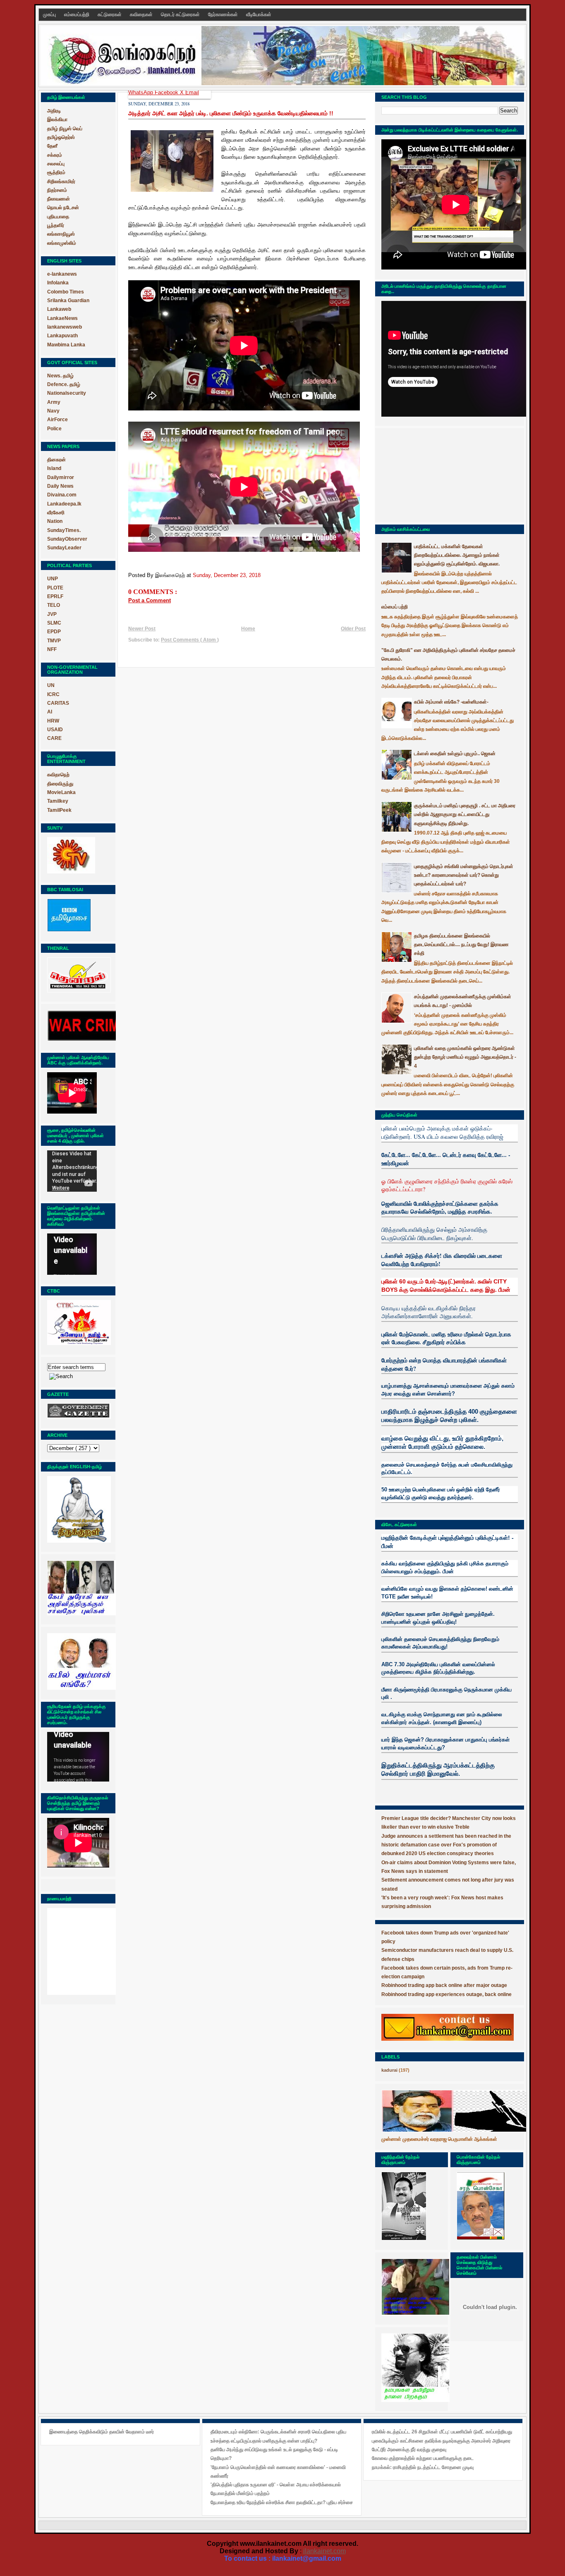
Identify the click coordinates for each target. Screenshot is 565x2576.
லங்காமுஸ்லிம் (62, 243)
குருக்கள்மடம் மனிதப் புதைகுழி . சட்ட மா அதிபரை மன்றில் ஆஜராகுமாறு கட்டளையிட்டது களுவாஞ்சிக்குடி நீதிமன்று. (465, 815)
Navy (53, 411)
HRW (53, 721)
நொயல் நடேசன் (63, 208)
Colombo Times (66, 292)
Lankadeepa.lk (64, 504)
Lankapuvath (62, 336)
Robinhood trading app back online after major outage (444, 1985)
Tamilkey (58, 801)
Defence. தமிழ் (64, 384)
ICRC (53, 694)
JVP (52, 614)
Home (248, 629)
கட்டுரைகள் (110, 14)
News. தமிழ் (60, 376)
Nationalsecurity (67, 393)
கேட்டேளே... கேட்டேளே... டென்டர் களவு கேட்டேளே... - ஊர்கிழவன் (446, 1159)
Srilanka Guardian (68, 301)
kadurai (389, 2070)
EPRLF (55, 596)
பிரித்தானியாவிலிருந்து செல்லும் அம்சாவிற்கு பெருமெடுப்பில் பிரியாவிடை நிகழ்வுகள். (434, 1234)
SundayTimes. (64, 530)
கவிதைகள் (142, 14)
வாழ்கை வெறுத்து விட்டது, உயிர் (423, 1438)
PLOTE (55, 588)
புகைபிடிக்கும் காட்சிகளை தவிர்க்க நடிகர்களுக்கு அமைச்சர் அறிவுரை (441, 2441)
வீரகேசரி (56, 513)
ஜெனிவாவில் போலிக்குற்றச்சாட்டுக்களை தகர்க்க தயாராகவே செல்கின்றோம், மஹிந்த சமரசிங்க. (440, 1208)
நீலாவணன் (59, 199)
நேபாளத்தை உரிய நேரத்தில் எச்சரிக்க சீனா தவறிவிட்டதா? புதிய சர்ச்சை (282, 2502)
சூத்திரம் (56, 172)
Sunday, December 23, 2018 (227, 575)
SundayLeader (64, 548)
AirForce (57, 420)
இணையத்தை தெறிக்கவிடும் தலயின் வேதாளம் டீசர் (102, 2432)
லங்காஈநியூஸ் (61, 234)
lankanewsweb (65, 327)
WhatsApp (141, 92)
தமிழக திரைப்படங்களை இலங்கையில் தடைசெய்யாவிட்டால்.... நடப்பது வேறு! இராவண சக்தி (461, 945)
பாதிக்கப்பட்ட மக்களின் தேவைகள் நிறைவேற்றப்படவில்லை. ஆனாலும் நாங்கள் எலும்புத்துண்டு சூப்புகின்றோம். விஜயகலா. (457, 555)
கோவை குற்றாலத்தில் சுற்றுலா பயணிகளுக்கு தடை (423, 2458)
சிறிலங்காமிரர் (61, 181)
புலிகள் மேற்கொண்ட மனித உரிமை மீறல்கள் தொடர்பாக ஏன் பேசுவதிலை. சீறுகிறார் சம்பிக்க (446, 1338)
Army (54, 402)
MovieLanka (61, 792)
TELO (54, 605)
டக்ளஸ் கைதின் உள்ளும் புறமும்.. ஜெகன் (455, 754)
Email (192, 92)
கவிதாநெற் (58, 775)
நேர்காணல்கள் (224, 14)
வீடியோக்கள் (259, 14)
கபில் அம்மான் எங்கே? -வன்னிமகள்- (451, 702)
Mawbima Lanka (66, 345)
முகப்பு (50, 14)
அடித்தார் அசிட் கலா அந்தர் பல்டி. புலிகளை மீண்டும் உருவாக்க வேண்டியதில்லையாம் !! (231, 113)
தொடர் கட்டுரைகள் (181, 14)
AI (50, 712)
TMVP (54, 641)
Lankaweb (59, 309)
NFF (52, 649)
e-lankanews (62, 274)
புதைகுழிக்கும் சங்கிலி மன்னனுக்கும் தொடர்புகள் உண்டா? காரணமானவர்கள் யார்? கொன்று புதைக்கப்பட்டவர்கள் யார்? (464, 875)
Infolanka (58, 283)
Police (54, 429)
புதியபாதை (58, 217)
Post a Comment (150, 600)
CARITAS (58, 703)
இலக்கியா (57, 119)
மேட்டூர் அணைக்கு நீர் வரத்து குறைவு (409, 2450)
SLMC (54, 623)
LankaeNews (62, 318)
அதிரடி (54, 111)
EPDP (54, 632)
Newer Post (142, 629)
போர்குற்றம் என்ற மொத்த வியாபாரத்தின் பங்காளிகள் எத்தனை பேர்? (444, 1364)
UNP (53, 579)
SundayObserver (67, 539)
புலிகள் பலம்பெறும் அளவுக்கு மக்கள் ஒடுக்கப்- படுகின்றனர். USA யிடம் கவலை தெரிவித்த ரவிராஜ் (442, 1132)
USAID (55, 730)
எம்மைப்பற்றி (77, 14)
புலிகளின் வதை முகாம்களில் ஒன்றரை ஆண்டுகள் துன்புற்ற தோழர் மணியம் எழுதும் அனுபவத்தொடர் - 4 (465, 1057)
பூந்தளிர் (56, 225)
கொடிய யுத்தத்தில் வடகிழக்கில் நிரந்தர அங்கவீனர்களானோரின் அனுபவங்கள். (429, 1312)
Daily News (60, 486)
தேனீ (52, 146)
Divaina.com (62, 495)
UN (51, 685)
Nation (55, 521)
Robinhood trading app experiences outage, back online (446, 1994)
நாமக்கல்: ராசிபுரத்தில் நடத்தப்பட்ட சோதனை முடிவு (423, 2467)
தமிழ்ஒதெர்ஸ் (61, 137)
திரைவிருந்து (60, 784)
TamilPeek (59, 810)
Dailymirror (61, 477)
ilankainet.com (324, 2551)
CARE (54, 738)
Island (54, 468)
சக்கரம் (55, 155)
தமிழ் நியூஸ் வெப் (65, 129)
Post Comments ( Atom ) (190, 640)
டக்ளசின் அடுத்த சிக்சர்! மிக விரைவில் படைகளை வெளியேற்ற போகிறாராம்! (442, 1260)
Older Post (353, 629)
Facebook (167, 92)
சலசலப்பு (56, 164)
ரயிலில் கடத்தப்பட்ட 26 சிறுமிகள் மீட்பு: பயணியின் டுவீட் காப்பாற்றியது (442, 2432)
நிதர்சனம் (57, 190)
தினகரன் (56, 460)
